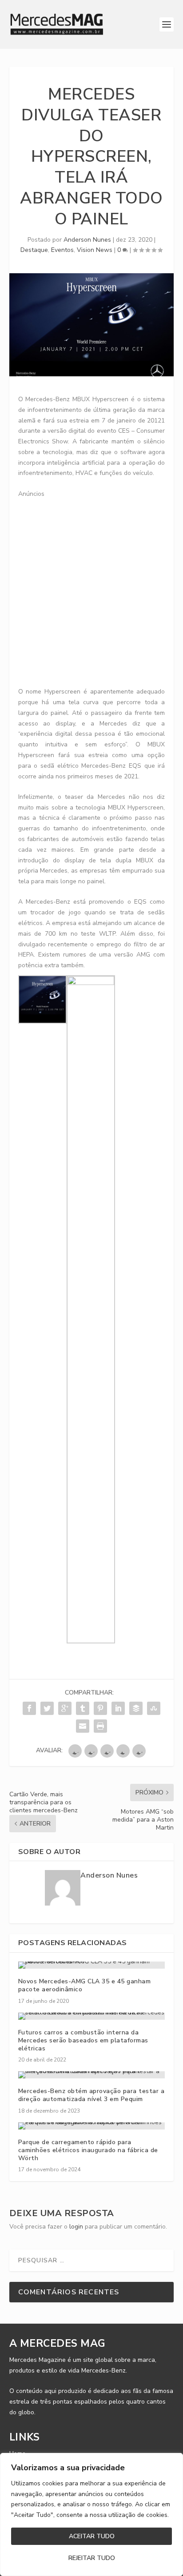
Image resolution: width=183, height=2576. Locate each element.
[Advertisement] (91, 590)
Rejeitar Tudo (92, 2558)
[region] (91, 2514)
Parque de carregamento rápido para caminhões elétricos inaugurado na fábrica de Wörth (88, 2150)
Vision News (95, 250)
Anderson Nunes (87, 240)
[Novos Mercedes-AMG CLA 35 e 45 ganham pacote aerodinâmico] (92, 1965)
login (76, 2227)
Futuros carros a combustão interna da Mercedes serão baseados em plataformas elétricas (83, 2040)
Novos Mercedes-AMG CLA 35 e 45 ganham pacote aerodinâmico (85, 1985)
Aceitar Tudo (92, 2536)
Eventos (62, 250)
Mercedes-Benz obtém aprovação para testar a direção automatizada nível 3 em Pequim (91, 2095)
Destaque (34, 250)
